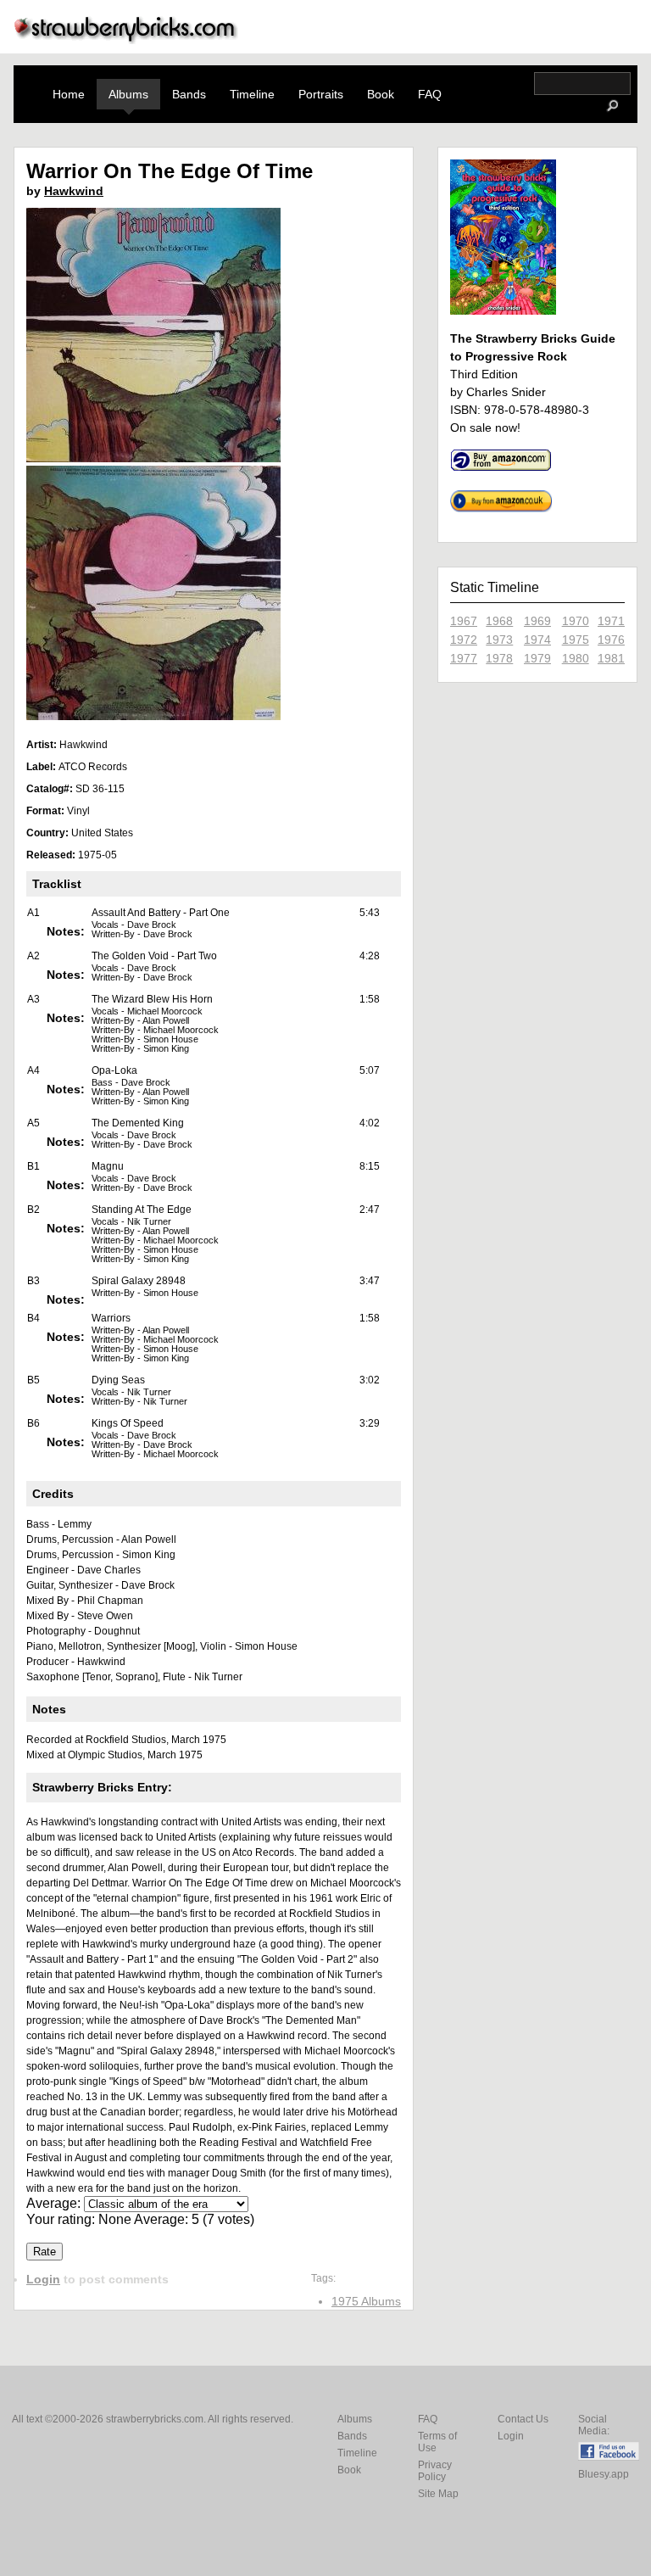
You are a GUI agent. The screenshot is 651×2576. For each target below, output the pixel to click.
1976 (611, 640)
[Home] (126, 39)
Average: (55, 2203)
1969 (537, 621)
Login (43, 2279)
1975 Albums (366, 2301)
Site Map (438, 2494)
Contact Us (523, 2419)
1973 (499, 640)
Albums (128, 94)
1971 (611, 621)
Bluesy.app (604, 2474)
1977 (464, 658)
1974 (537, 640)
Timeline (252, 94)
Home (69, 94)
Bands (189, 94)
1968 (499, 621)
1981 (611, 658)
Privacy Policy (435, 2471)
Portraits (321, 94)
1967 (464, 621)
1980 (576, 658)
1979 (537, 658)
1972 (464, 640)
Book (381, 94)
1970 (576, 621)
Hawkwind (74, 191)
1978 (499, 658)
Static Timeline (495, 587)
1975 (576, 640)
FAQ (430, 94)
